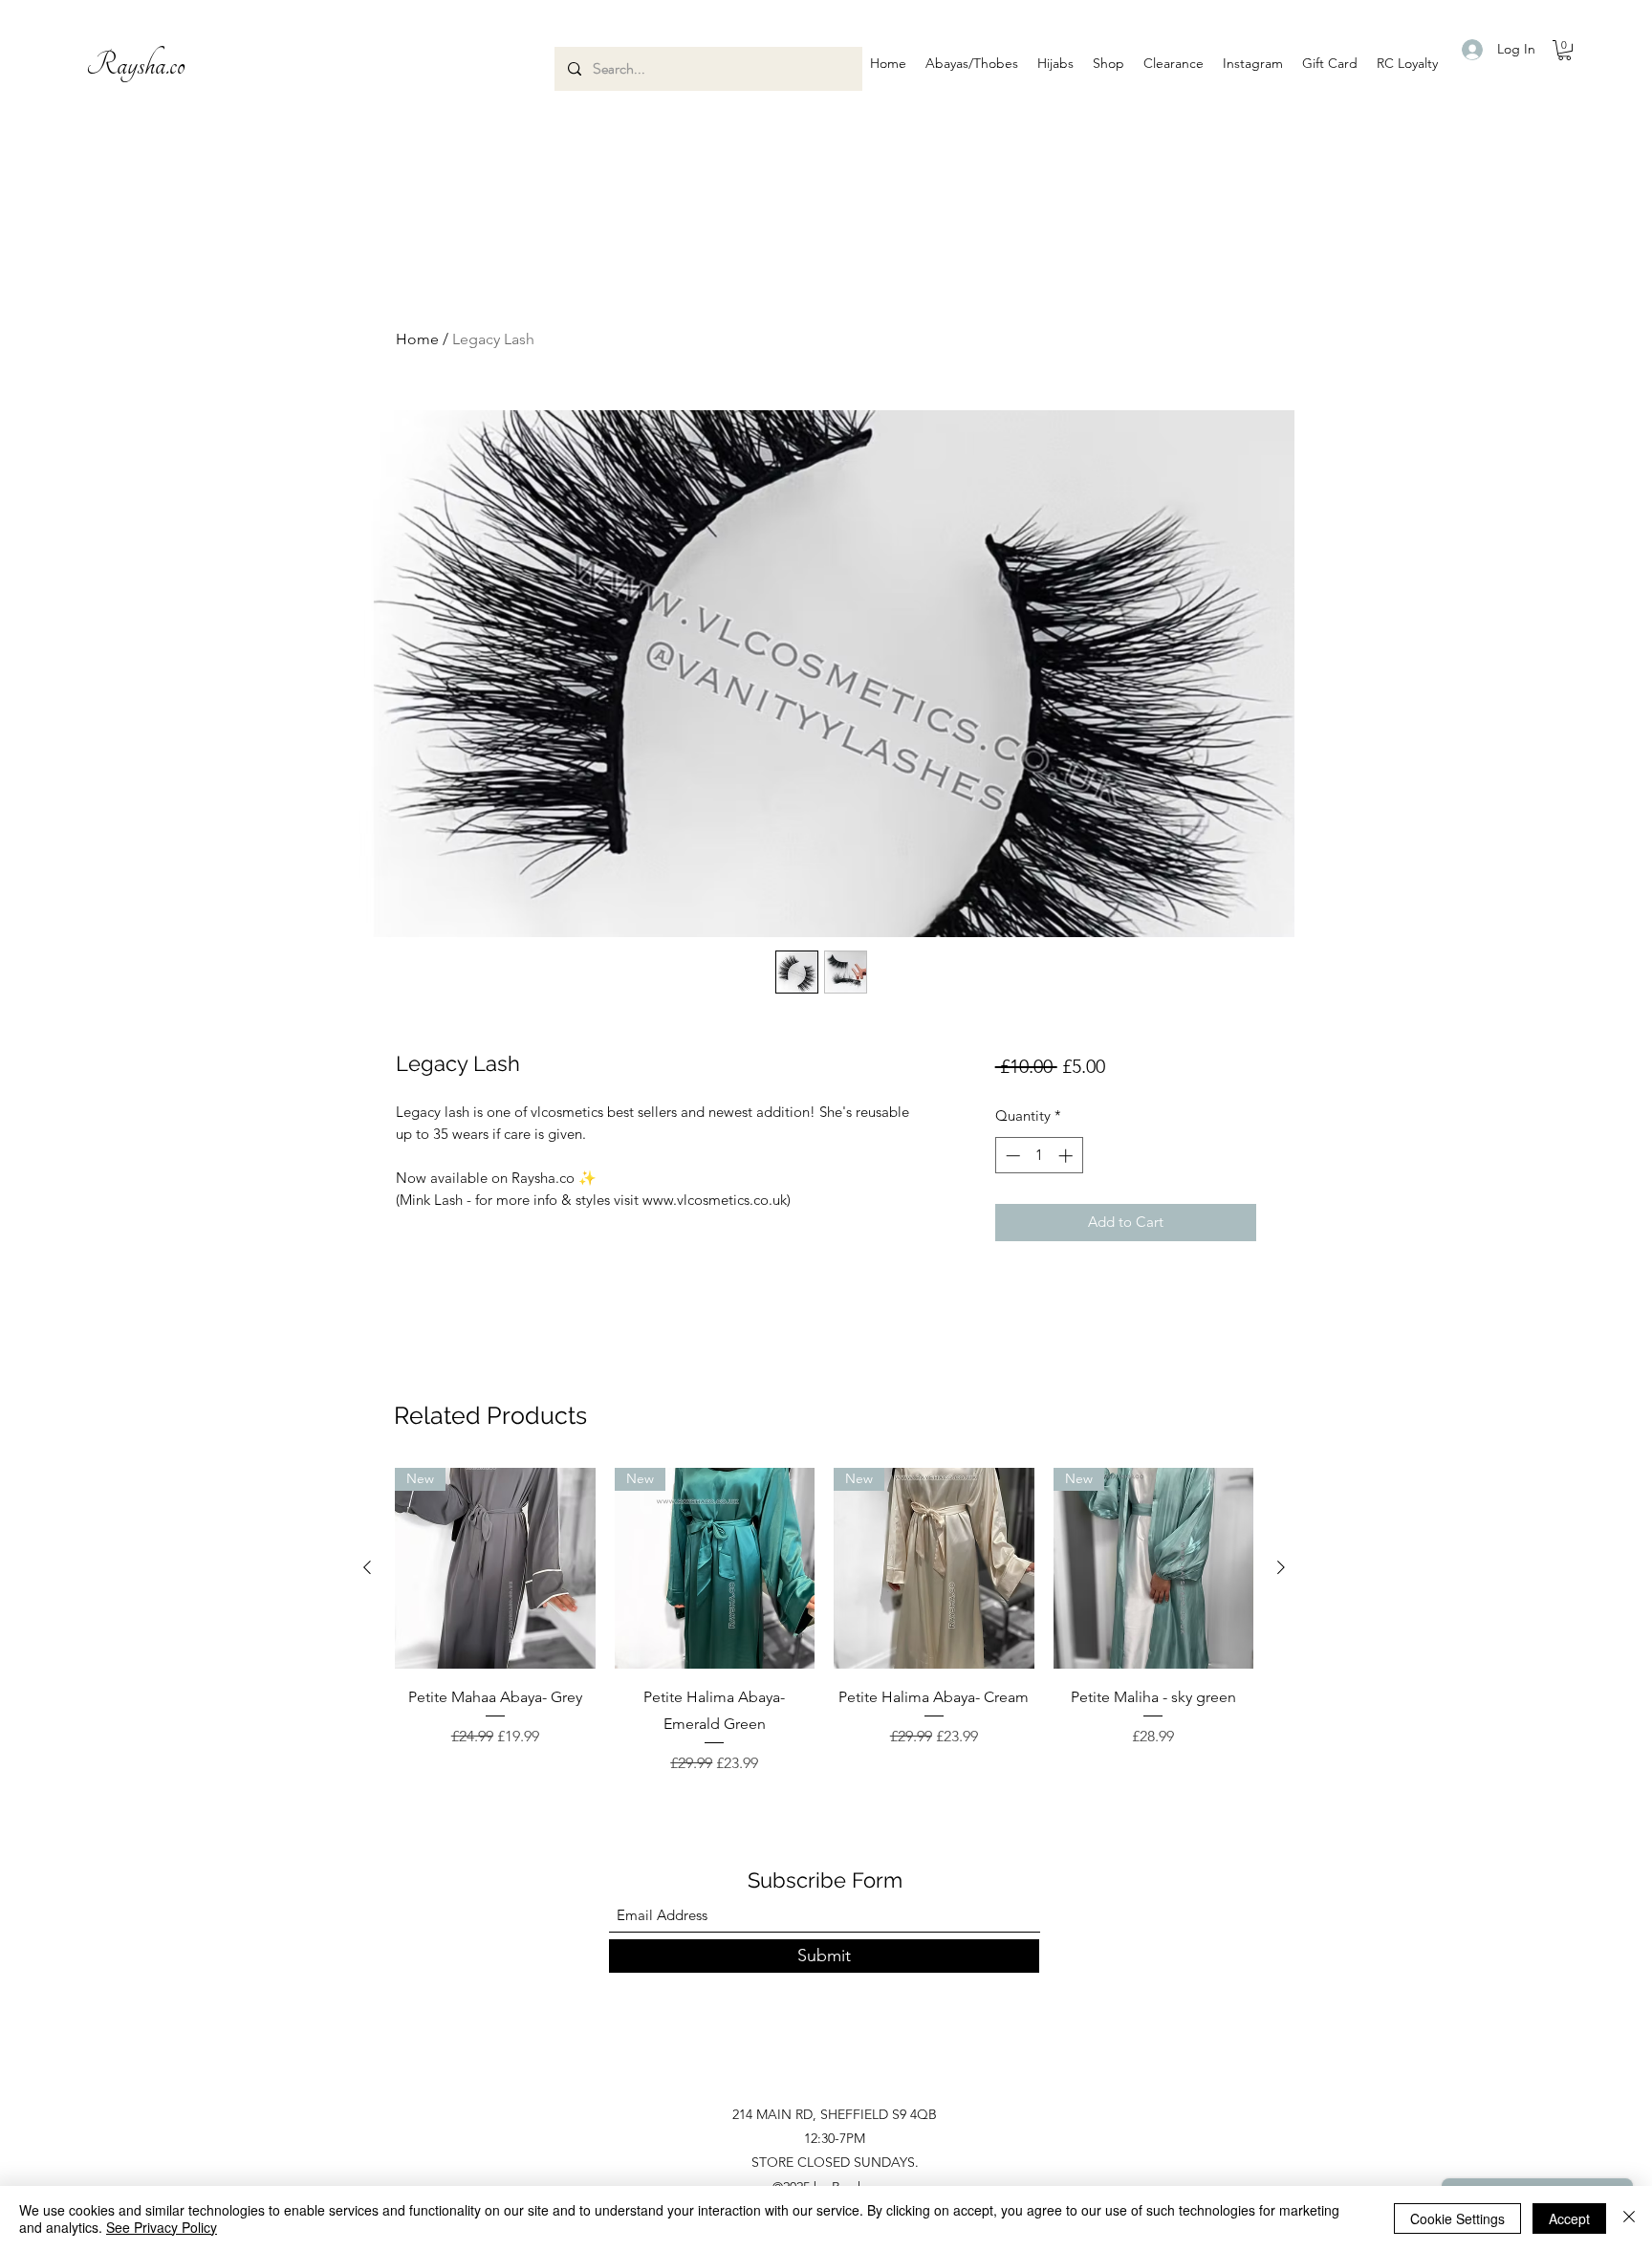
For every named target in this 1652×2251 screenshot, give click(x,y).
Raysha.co (136, 65)
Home (417, 339)
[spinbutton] (1039, 1156)
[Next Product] (1281, 1567)
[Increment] (1067, 1156)
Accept (1569, 2218)
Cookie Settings (1457, 2218)
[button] (972, 63)
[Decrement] (1011, 1156)
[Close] (1629, 2218)
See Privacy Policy (162, 2227)
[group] (824, 1621)
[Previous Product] (367, 1567)
